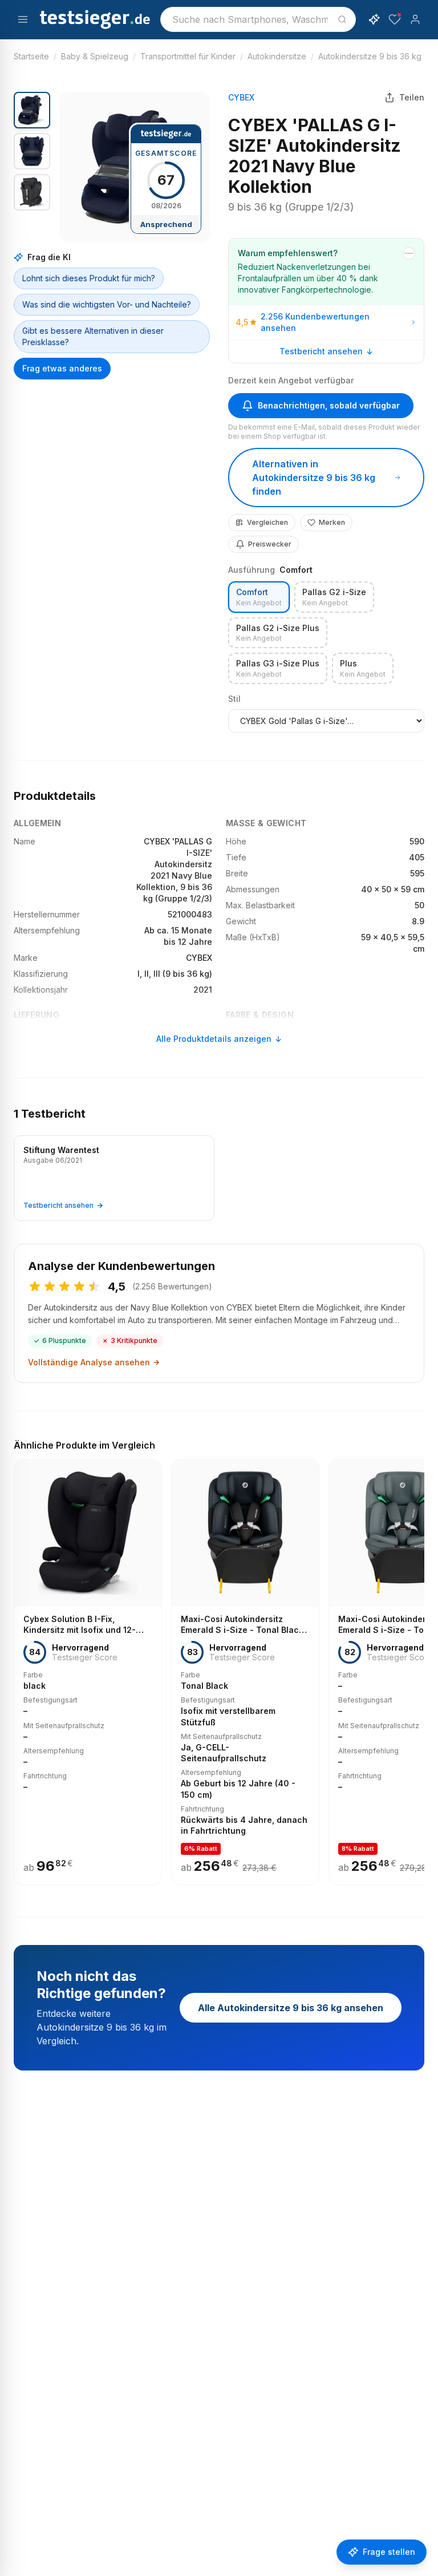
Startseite (31, 56)
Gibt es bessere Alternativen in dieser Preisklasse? (93, 336)
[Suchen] (342, 19)
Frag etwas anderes (62, 368)
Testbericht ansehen (321, 351)
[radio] (259, 597)
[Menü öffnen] (23, 19)
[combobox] (258, 19)
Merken (332, 522)
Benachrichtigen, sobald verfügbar (329, 405)
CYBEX (241, 97)
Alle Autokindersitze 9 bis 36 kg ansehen (291, 2008)
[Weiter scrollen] (421, 1664)
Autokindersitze (277, 56)
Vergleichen (267, 522)
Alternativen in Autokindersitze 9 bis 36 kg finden (314, 478)
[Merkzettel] (395, 19)
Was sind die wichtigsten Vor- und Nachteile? (107, 304)
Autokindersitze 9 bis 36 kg (370, 56)
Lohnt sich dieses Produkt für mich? (89, 278)
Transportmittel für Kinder (188, 56)
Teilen (412, 97)
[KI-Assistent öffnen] (374, 19)
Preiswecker (270, 544)
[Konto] (415, 19)
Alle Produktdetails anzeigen (214, 1039)
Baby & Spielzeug (95, 56)
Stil (234, 699)
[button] (135, 167)
